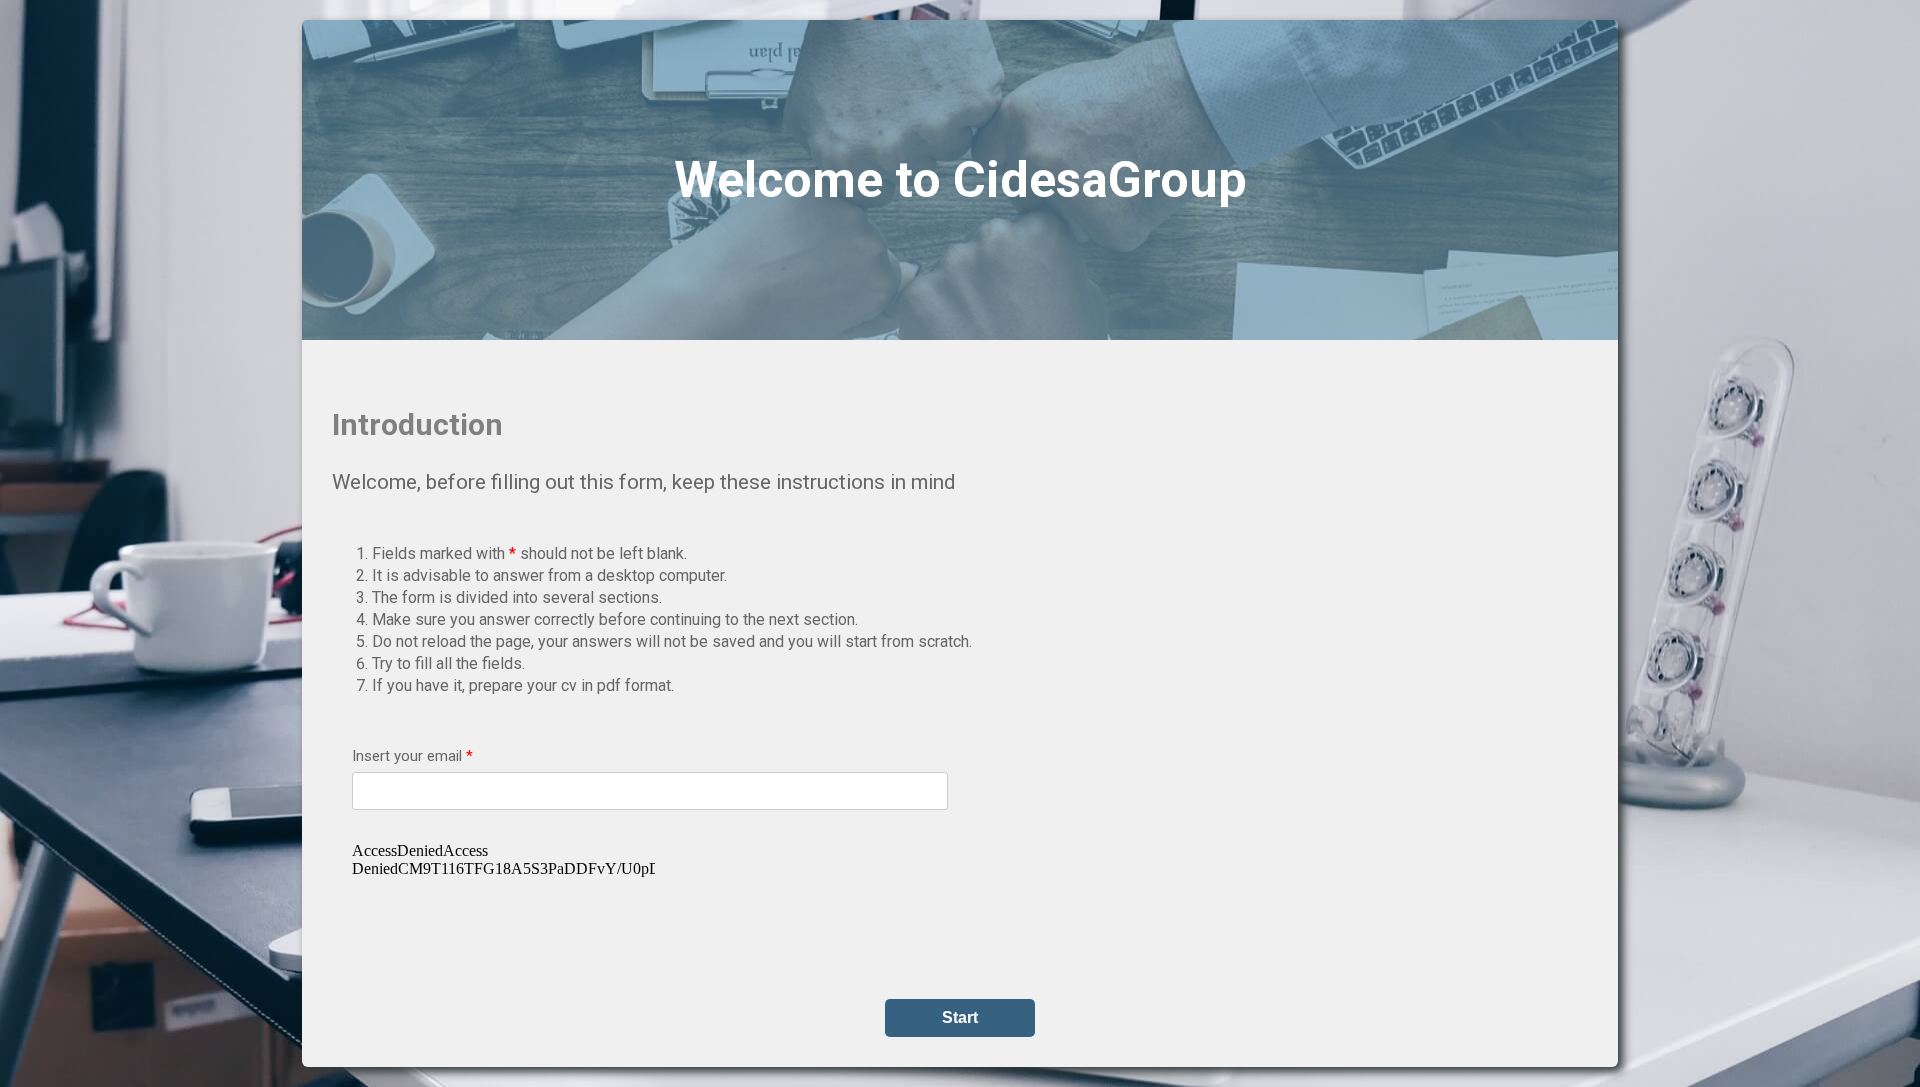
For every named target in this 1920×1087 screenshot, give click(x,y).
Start (960, 1017)
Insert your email (412, 756)
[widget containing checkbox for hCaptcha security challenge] (503, 881)
